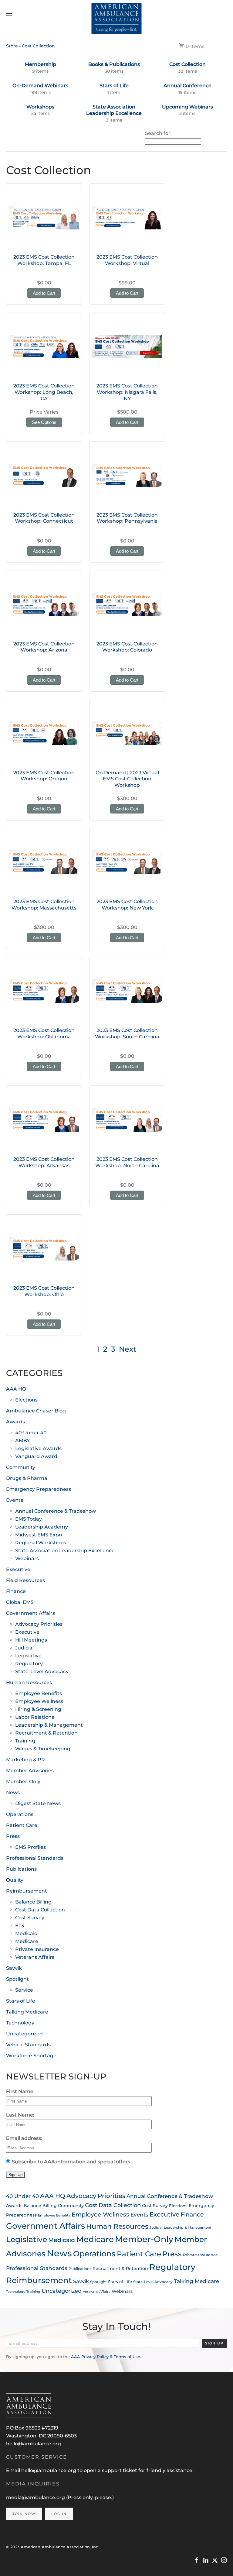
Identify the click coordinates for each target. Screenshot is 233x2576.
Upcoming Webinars (187, 107)
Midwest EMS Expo (39, 1535)
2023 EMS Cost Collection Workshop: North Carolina (127, 1162)
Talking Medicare (27, 2012)
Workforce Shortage (31, 2056)
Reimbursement (27, 1891)
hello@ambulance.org (34, 2444)
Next (128, 1349)
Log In (59, 2514)
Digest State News (38, 1803)
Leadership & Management (49, 1725)
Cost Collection (38, 46)
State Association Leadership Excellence (114, 110)
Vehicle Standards (28, 2045)
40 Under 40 (31, 1433)
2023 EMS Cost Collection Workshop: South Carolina (127, 1033)
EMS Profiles (30, 1847)
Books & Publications (114, 64)
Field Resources (25, 1580)
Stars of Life (114, 86)
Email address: (24, 2138)
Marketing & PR (25, 1760)
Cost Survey (30, 1918)
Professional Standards (35, 1858)
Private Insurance (37, 1949)
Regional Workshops (41, 1543)
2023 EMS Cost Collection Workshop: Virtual (127, 260)
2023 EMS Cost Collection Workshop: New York (127, 905)
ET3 (20, 1926)
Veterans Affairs (35, 1957)
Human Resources (29, 1682)
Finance (16, 1591)
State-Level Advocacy (42, 1671)
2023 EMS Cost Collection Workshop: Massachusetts (44, 905)
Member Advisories (30, 1771)
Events (15, 1500)
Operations (20, 1814)
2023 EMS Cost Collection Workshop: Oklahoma (44, 1033)
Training (25, 1741)
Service (24, 1990)
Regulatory (29, 1664)
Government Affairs (30, 1613)
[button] (9, 15)
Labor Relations (35, 1717)
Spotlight (17, 1979)
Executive (18, 1569)
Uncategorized (24, 2034)
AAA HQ (16, 1389)
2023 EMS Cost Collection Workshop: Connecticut (44, 518)
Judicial (24, 1648)
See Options (44, 422)
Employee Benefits (39, 1693)
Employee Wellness (39, 1701)
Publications (21, 1869)
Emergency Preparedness (39, 1489)
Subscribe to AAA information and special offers (71, 2162)
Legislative (28, 1656)
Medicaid (26, 1933)
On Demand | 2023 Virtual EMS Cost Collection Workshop (127, 779)
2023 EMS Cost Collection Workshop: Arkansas (44, 1162)
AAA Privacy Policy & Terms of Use (106, 2357)
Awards (15, 1422)
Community (21, 1467)
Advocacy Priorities (39, 1624)
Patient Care (22, 1825)
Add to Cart (44, 293)
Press (13, 1836)
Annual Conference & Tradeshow (56, 1511)
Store (12, 46)
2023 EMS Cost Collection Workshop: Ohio (44, 1291)
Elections (26, 1400)
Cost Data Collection (40, 1910)
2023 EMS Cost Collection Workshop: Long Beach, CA (44, 392)
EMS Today (29, 1519)
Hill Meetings (31, 1640)
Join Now (24, 2514)
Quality (15, 1880)
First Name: (20, 2091)
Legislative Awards (38, 1448)
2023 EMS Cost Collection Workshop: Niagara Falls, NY (127, 392)
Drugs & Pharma (27, 1478)
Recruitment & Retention (46, 1733)
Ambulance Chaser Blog (36, 1411)
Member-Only (23, 1782)
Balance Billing (33, 1902)
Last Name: (20, 2115)
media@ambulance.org (36, 2497)
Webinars (27, 1558)
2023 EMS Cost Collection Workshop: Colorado (127, 647)
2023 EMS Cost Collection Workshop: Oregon (44, 776)
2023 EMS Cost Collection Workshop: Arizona (44, 647)
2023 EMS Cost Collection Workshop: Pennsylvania (127, 518)
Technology (20, 2023)
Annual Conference (187, 86)
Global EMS (20, 1602)
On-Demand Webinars (40, 86)
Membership (40, 64)
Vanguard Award (36, 1456)
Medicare (27, 1941)
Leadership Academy (42, 1527)
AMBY (22, 1441)
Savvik (14, 1968)
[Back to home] (117, 15)
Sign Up (214, 2343)
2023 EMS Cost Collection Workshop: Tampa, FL (44, 260)
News (13, 1792)
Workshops (40, 107)
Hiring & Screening (38, 1709)
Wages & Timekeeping (43, 1749)
